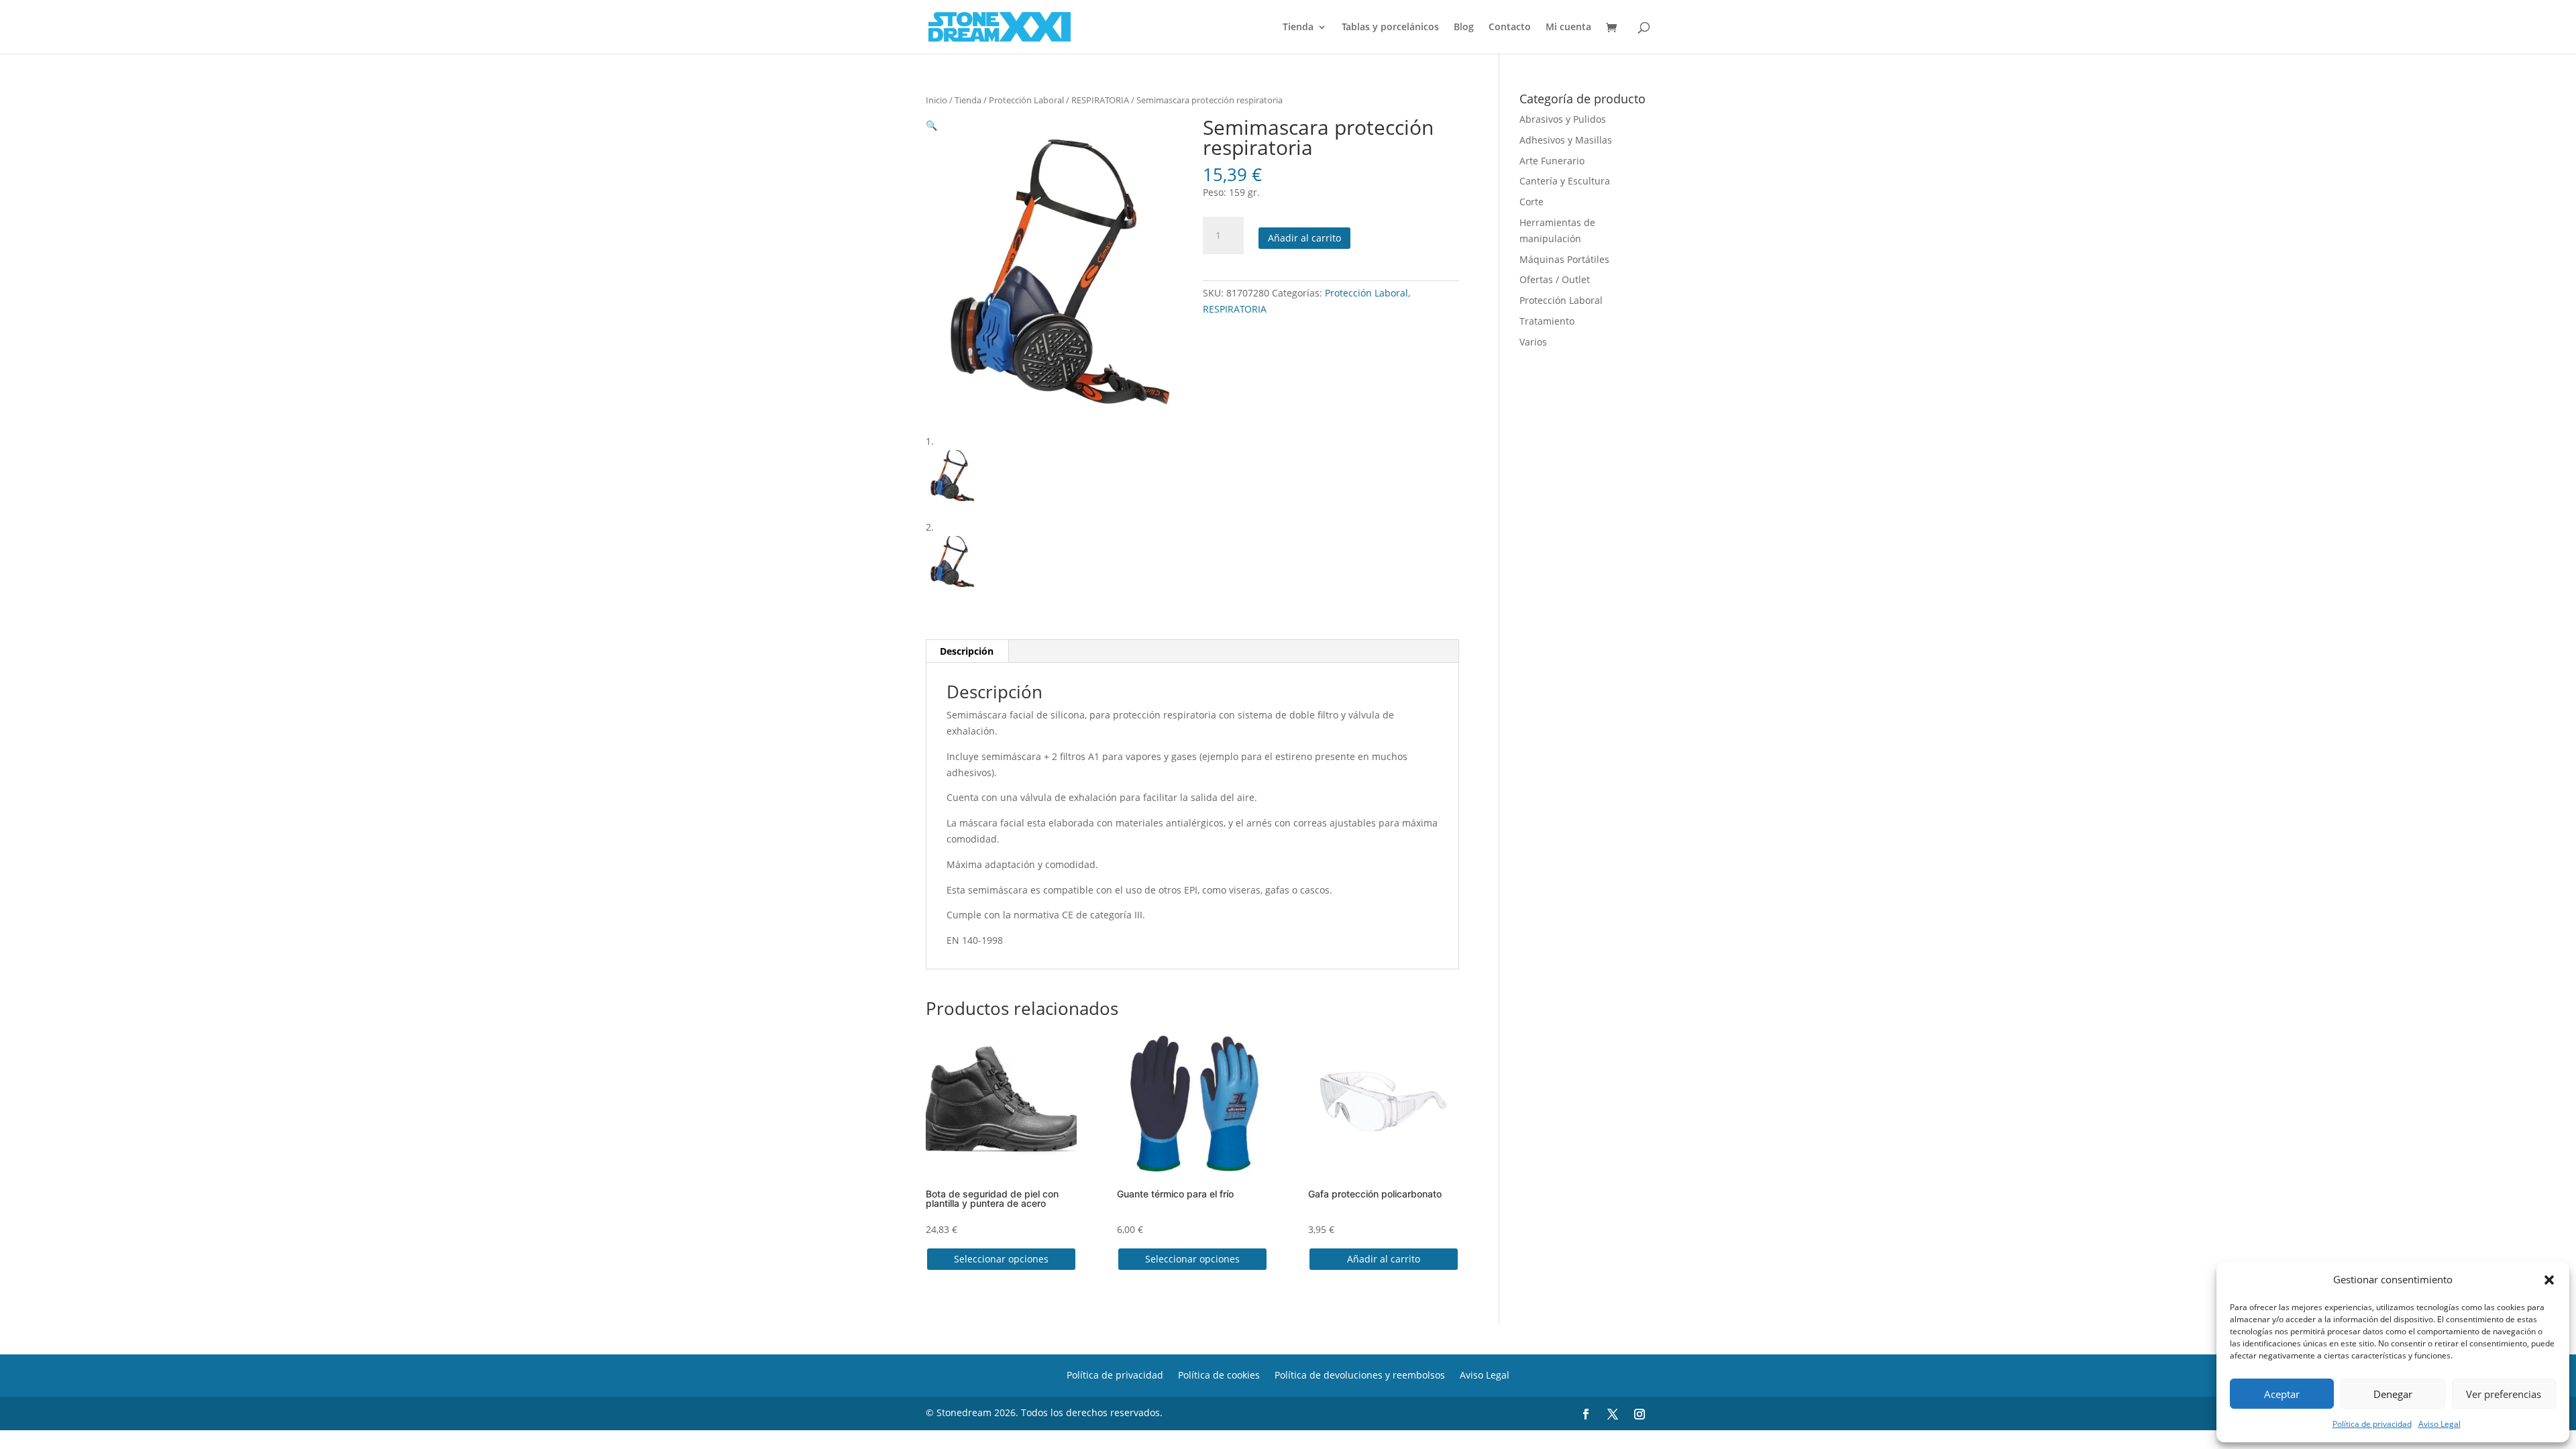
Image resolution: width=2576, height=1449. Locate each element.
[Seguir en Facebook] (1586, 1414)
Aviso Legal (2439, 1424)
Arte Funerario (1552, 161)
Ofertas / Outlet (1555, 279)
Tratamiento (1547, 321)
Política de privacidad (2372, 1424)
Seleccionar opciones (1001, 1259)
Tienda (1298, 28)
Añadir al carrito (1304, 238)
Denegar (2393, 1394)
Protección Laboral (1026, 100)
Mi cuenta (1568, 28)
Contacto (1510, 28)
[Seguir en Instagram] (1640, 1414)
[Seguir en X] (1613, 1414)
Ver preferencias (2504, 1394)
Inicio (936, 100)
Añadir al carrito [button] (1384, 1259)
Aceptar (2282, 1394)
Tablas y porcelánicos (1390, 28)
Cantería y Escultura (1565, 181)
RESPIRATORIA (1100, 100)
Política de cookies (1219, 1374)
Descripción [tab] (967, 651)
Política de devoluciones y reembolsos (1360, 1374)
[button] (2549, 1280)
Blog (1464, 28)
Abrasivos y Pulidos (1563, 119)
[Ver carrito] (1615, 29)
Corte (1532, 202)
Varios (1533, 342)
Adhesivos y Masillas (1566, 140)
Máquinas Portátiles (1564, 259)
